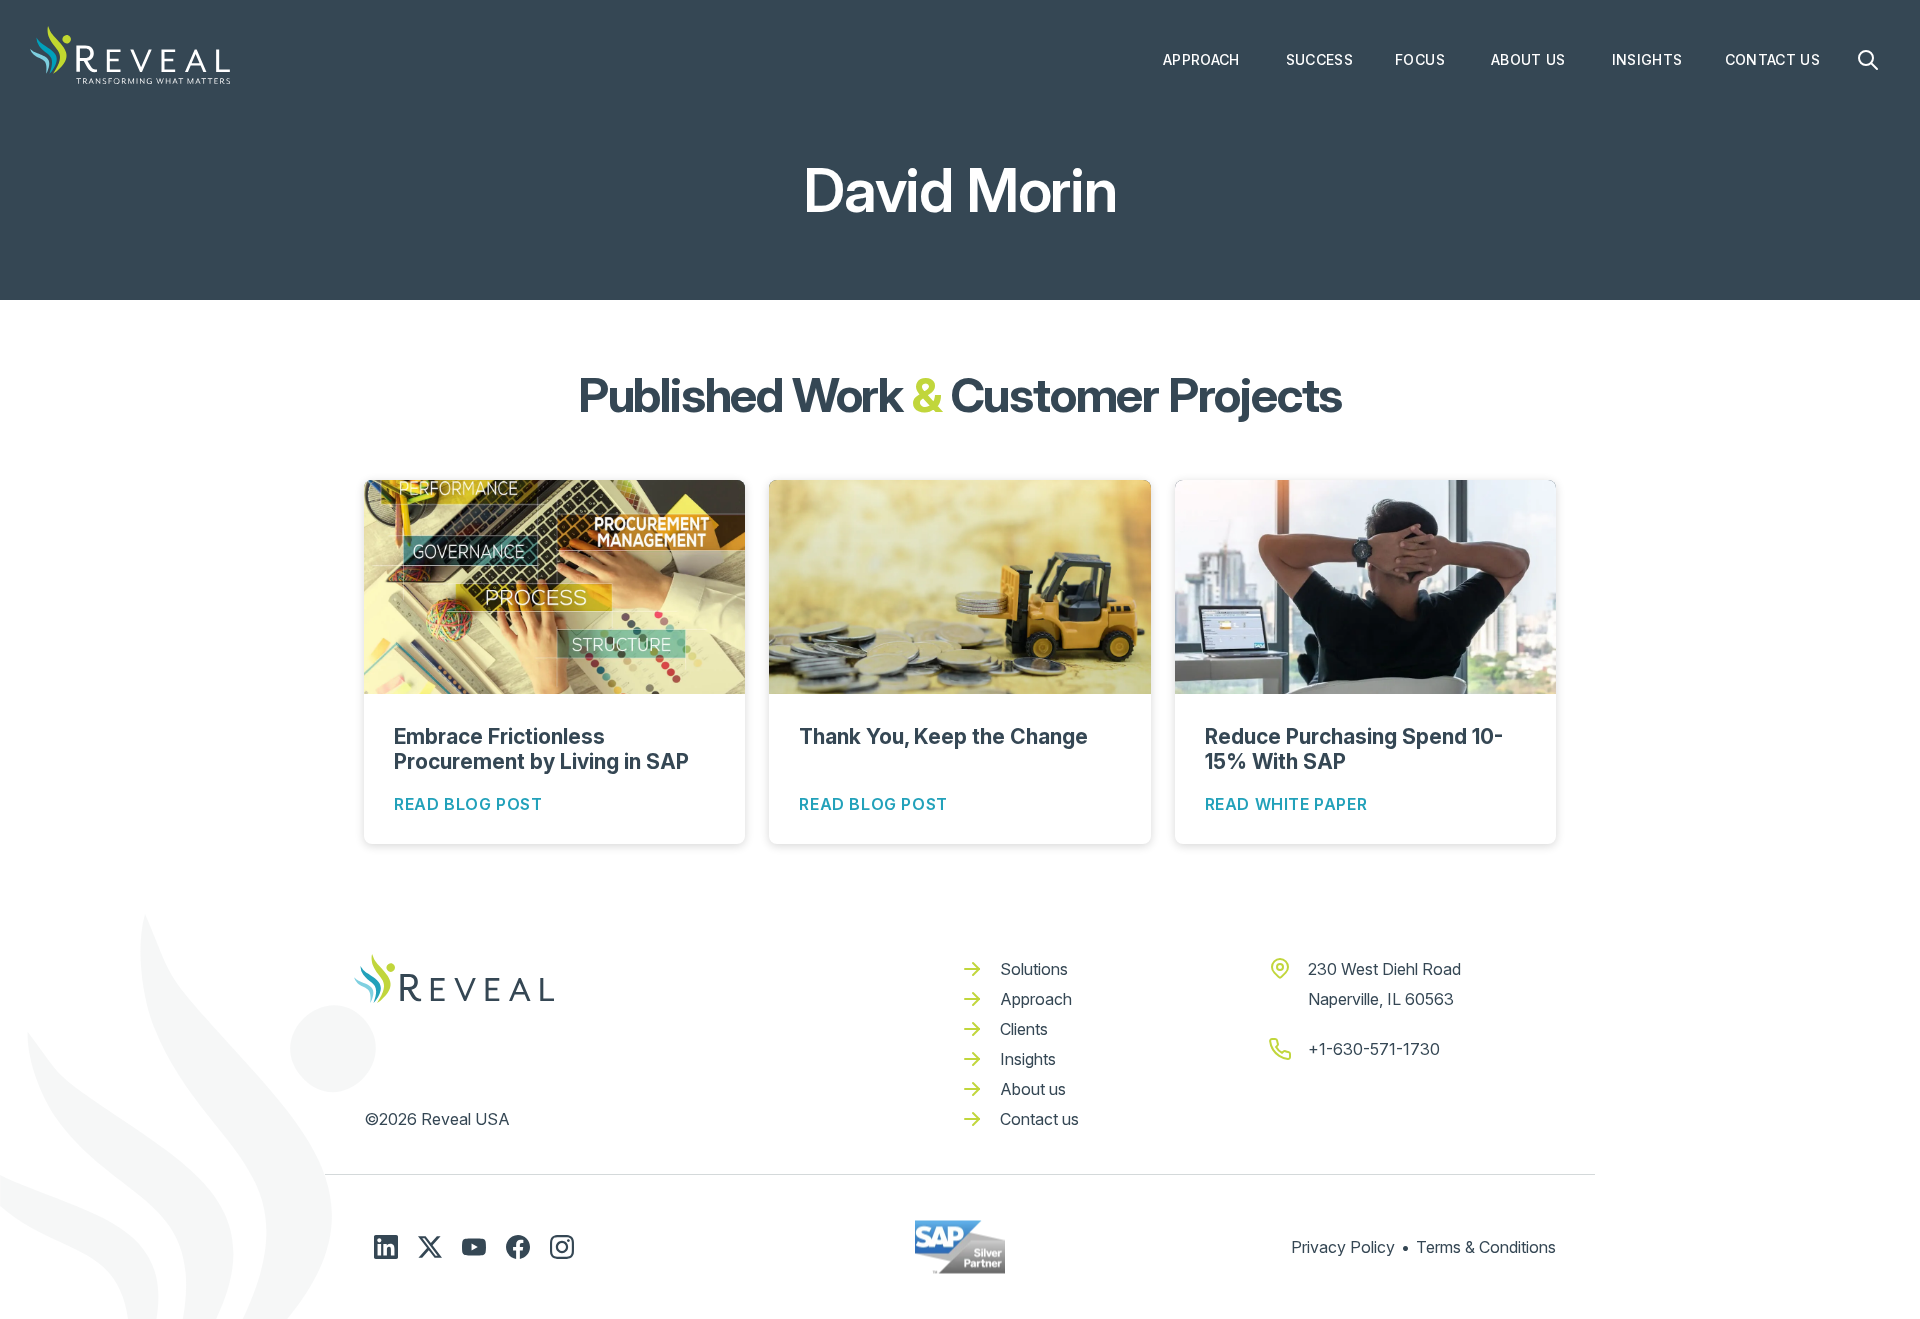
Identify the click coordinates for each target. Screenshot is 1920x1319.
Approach (1201, 59)
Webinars (1645, 265)
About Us (1528, 59)
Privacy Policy (1343, 1247)
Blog (1627, 145)
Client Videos (1333, 145)
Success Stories (1342, 105)
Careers (1518, 185)
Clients (1024, 1029)
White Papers (1659, 305)
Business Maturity (1226, 145)
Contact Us (1773, 59)
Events (1635, 185)
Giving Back (1532, 105)
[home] (130, 55)
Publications (1655, 225)
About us (1033, 1089)
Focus (1420, 59)
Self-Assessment (1223, 185)
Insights (1647, 59)
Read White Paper (1286, 804)
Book (1629, 105)
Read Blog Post (468, 804)
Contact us (1039, 1119)
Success (1319, 59)
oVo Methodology (1224, 105)
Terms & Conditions (1486, 1247)
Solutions (1034, 969)
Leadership (1530, 145)
